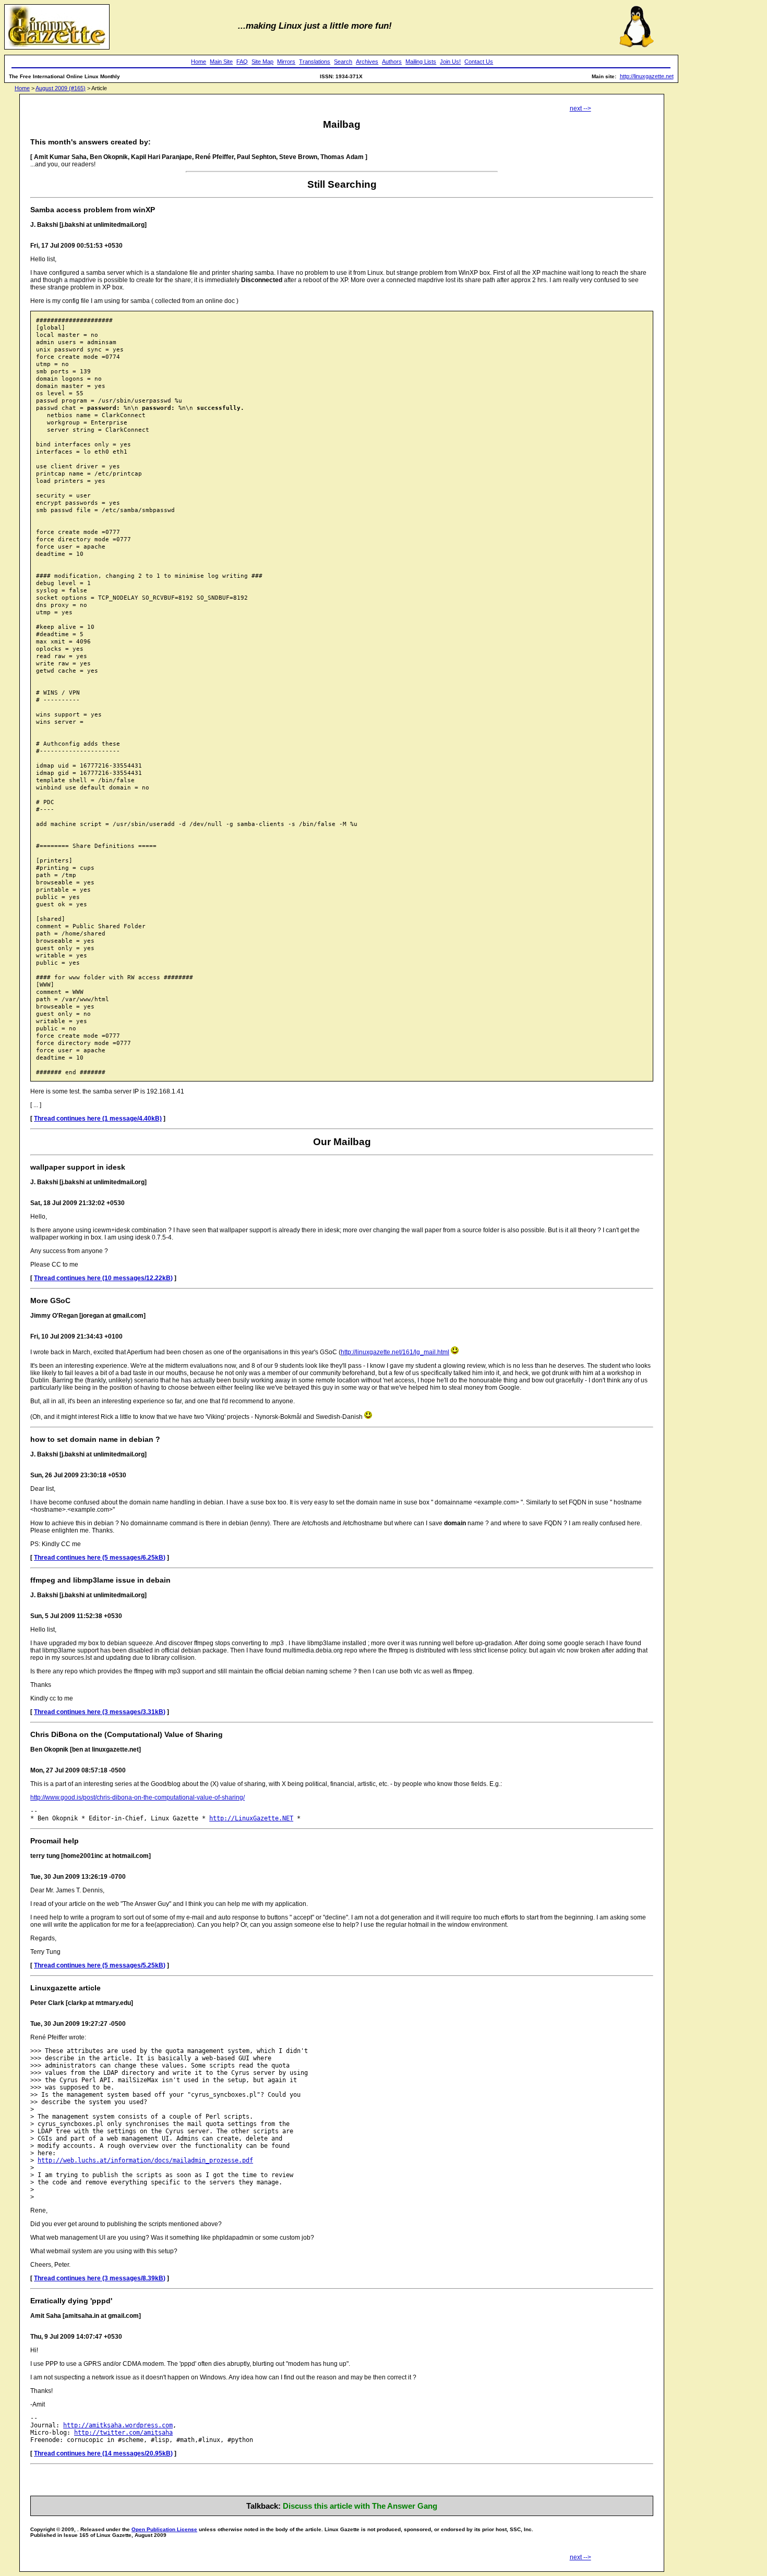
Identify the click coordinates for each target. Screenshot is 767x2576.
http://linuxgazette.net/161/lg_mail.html (395, 1352)
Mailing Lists (421, 62)
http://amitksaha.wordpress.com (118, 2425)
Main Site (221, 62)
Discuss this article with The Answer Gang (360, 2506)
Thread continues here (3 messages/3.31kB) (100, 1712)
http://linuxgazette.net (647, 76)
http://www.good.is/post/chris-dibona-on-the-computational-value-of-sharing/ (137, 1797)
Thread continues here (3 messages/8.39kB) (100, 2278)
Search (343, 62)
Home (199, 62)
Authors (392, 62)
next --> (580, 108)
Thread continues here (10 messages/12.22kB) (103, 1278)
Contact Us (479, 62)
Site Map (262, 62)
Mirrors (286, 62)
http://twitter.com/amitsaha (123, 2433)
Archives (367, 62)
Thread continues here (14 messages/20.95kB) (103, 2453)
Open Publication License (164, 2529)
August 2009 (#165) (61, 88)
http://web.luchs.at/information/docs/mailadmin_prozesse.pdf (145, 2160)
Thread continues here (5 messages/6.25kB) (100, 1558)
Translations (315, 62)
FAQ (242, 62)
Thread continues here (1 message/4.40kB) (98, 1119)
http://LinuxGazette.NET (251, 1818)
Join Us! (450, 62)
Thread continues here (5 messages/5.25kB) (100, 1965)
